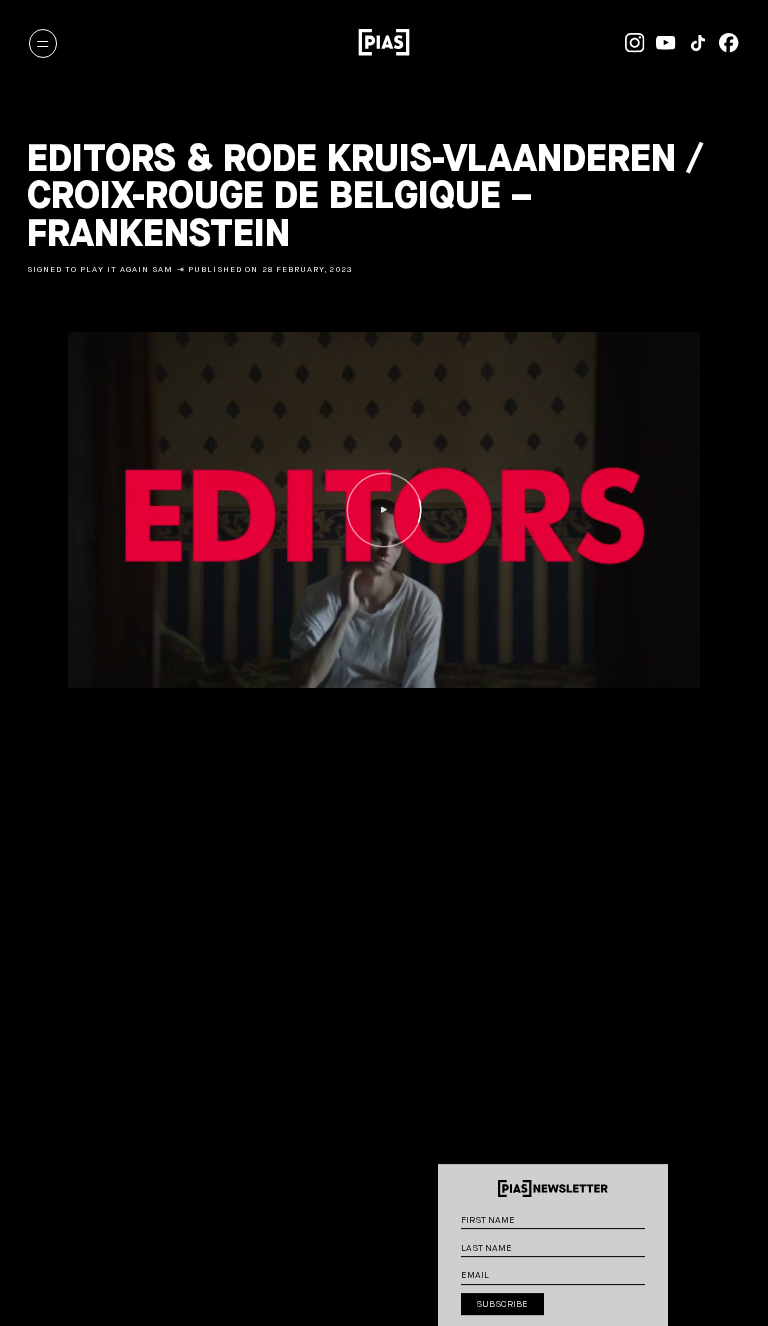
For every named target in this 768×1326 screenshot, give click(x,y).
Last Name (655, 1240)
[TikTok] (692, 43)
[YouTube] (661, 43)
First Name (655, 1212)
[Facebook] (724, 43)
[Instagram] (629, 43)
